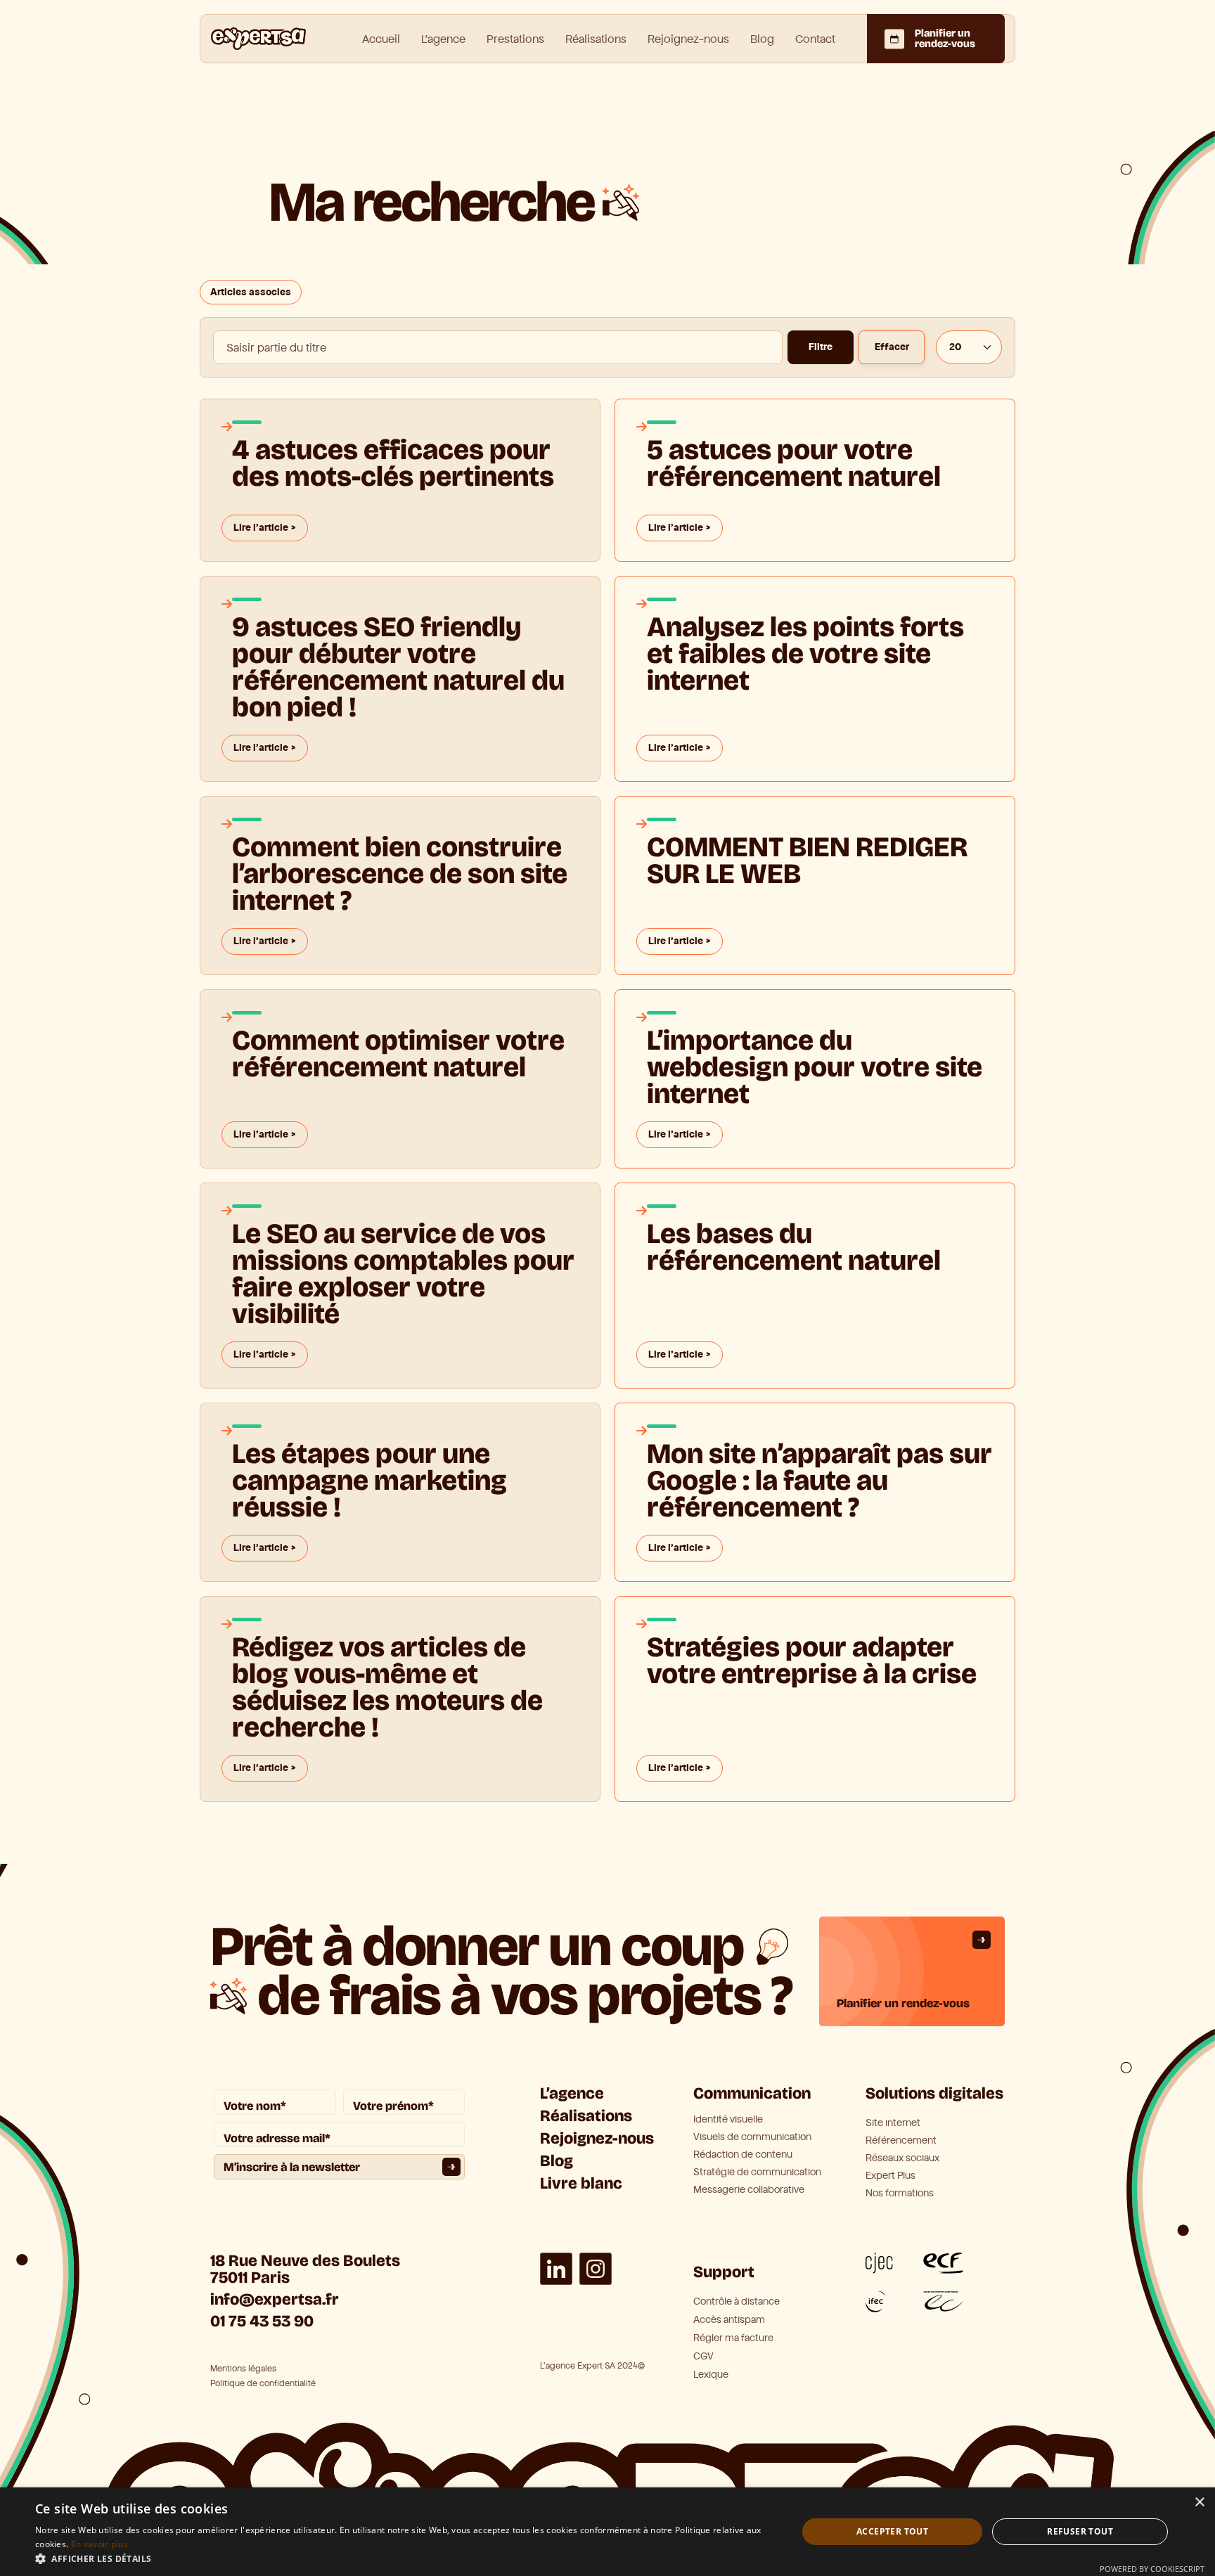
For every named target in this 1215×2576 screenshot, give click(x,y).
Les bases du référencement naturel (794, 1247)
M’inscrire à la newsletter (292, 2167)
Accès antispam (729, 2320)
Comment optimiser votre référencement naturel (398, 1054)
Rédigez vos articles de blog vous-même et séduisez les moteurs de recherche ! (387, 1686)
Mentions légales (243, 2369)
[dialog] (607, 2532)
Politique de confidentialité (263, 2384)
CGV (703, 2356)
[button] (405, 2558)
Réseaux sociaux (902, 2158)
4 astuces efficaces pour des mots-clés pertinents (393, 463)
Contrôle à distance (737, 2301)
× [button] (1199, 2503)
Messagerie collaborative (749, 2190)
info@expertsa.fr (275, 2299)
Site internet (893, 2123)
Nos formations (900, 2194)
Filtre (821, 347)
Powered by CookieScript (1152, 2569)
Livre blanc (581, 2183)
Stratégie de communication (757, 2172)
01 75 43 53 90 (262, 2321)
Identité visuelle (728, 2120)
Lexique (711, 2375)
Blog (762, 39)
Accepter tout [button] (892, 2531)
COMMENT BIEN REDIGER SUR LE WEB (807, 861)
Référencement (901, 2141)
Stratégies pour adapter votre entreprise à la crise (812, 1661)
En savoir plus (99, 2544)
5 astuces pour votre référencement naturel (794, 463)
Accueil (381, 39)
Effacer (892, 347)
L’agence (572, 2093)
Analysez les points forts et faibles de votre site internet (805, 654)
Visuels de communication (752, 2137)
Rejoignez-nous (688, 39)
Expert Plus (891, 2176)
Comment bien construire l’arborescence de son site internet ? (400, 872)
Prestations (515, 39)
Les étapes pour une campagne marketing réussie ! (369, 1479)
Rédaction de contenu (743, 2155)
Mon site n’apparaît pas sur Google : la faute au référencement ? (819, 1479)
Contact (815, 39)
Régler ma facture (733, 2338)
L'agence (443, 39)
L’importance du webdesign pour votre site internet (815, 1065)
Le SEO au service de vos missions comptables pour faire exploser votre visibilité (403, 1272)
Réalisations (596, 39)
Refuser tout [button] (1080, 2531)
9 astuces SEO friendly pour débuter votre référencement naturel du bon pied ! (398, 665)
